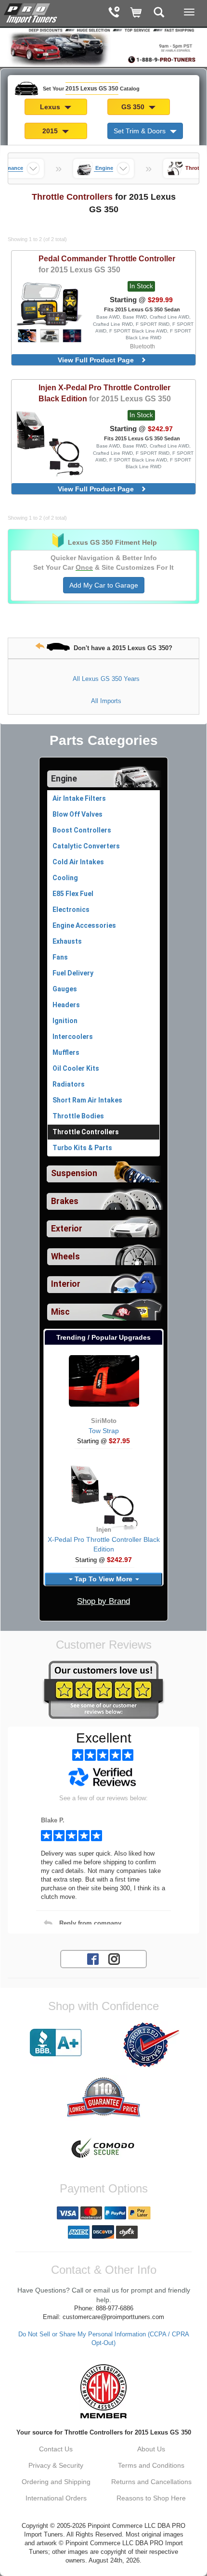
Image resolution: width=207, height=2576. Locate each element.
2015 (51, 131)
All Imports (106, 701)
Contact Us (56, 2449)
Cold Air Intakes (78, 862)
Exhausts (67, 941)
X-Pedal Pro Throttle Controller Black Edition (105, 393)
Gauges (65, 989)
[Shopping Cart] (136, 13)
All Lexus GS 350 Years (106, 679)
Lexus (51, 107)
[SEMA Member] (103, 2391)
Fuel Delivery (73, 973)
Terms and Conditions (151, 2465)
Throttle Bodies (78, 1116)
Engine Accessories (84, 925)
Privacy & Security (56, 2465)
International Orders (56, 2498)
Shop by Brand (103, 1601)
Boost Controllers (82, 830)
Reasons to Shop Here (151, 2498)
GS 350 (134, 107)
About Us (151, 2449)
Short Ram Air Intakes (87, 1100)
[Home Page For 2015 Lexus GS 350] (31, 12)
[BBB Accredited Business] (56, 2043)
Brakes (65, 1201)
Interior (66, 1284)
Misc (60, 1312)
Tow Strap (104, 1431)
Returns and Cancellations (151, 2482)
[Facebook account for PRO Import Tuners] (93, 1959)
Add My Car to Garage (104, 585)
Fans (60, 957)
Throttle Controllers (86, 1132)
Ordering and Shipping (56, 2482)
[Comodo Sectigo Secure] (103, 2149)
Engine (64, 779)
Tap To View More (103, 1579)
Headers (66, 1005)
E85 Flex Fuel (73, 894)
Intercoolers (73, 1037)
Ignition (65, 1021)
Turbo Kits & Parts (82, 1148)
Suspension (74, 1173)
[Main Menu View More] (189, 12)
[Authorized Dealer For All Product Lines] (151, 2045)
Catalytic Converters (86, 846)
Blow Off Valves (78, 814)
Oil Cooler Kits (76, 1068)
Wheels (65, 1256)
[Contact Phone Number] (114, 13)
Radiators (69, 1084)
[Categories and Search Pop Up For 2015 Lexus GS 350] (159, 13)
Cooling (65, 878)
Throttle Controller (107, 264)
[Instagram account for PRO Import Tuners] (114, 1959)
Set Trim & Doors (141, 131)
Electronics (71, 910)
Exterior (67, 1229)
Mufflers (66, 1052)
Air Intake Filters (79, 798)
